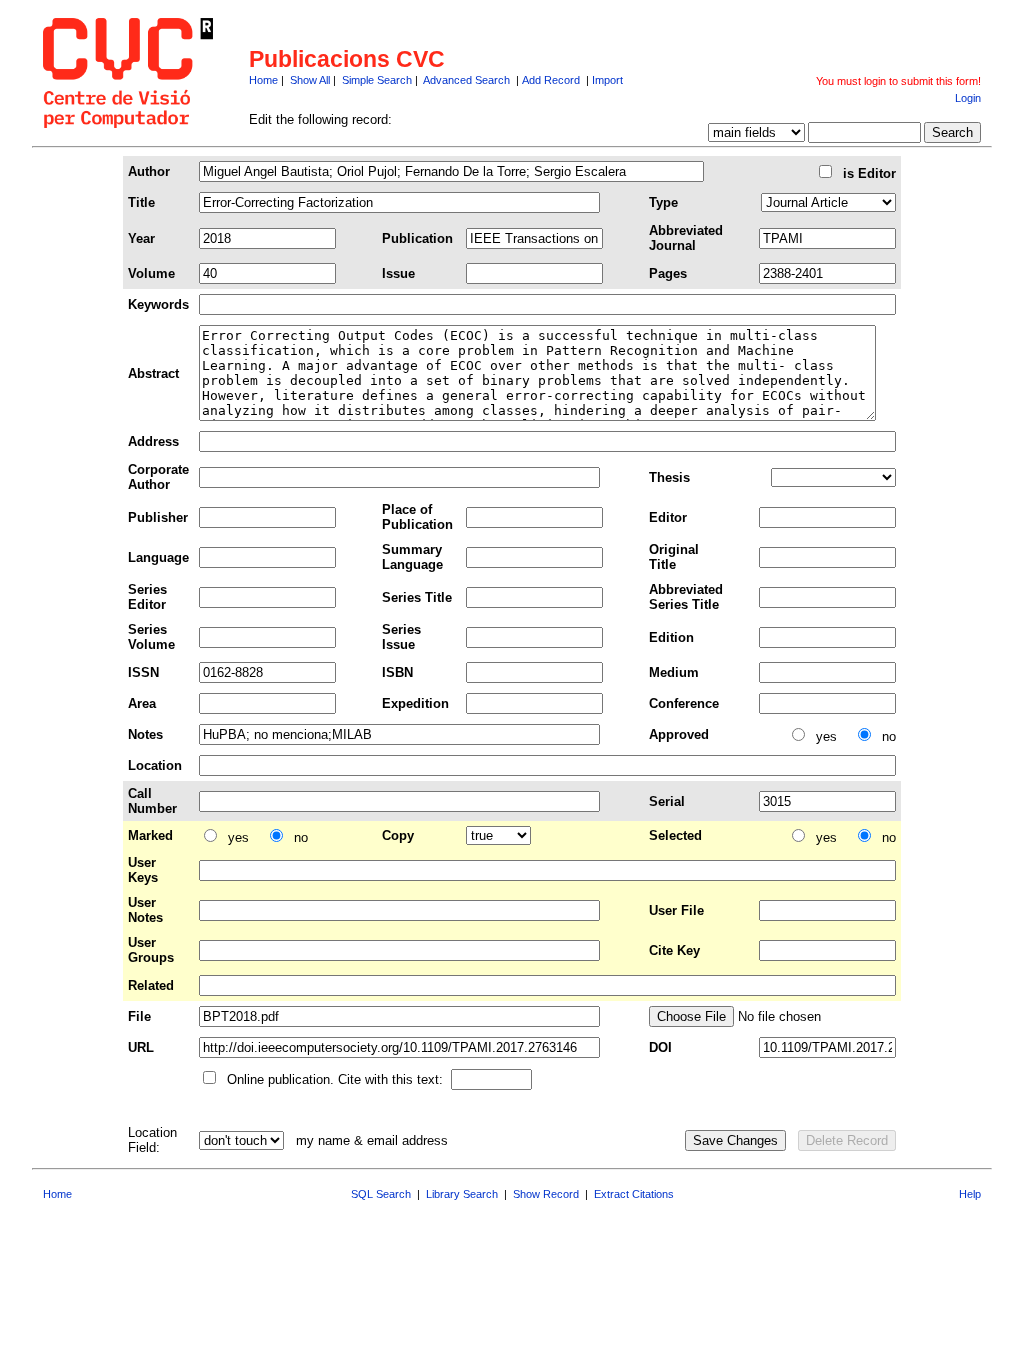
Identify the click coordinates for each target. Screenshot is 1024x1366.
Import (607, 80)
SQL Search (381, 1194)
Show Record (546, 1194)
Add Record (551, 80)
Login (968, 98)
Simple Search (377, 80)
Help (970, 1194)
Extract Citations (634, 1194)
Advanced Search (466, 80)
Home (263, 80)
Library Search (462, 1194)
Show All (310, 80)
